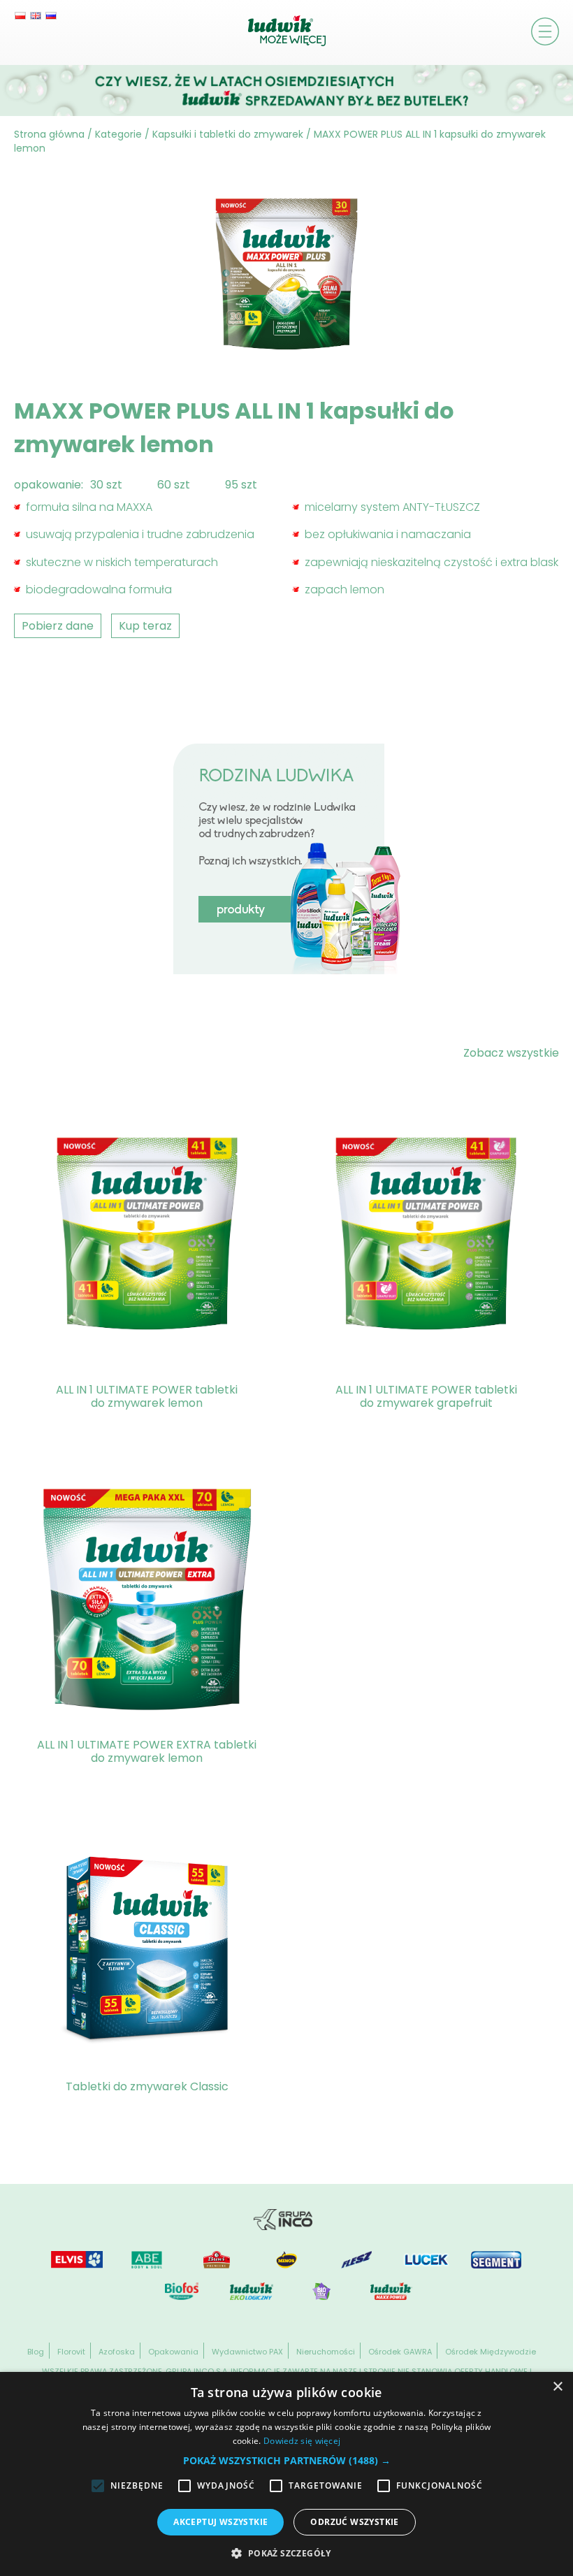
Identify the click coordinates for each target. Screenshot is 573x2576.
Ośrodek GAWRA (400, 2352)
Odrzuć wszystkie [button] (354, 2522)
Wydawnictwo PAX (247, 2352)
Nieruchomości (326, 2352)
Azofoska (117, 2352)
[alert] (286, 2474)
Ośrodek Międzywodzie (491, 2352)
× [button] (557, 2387)
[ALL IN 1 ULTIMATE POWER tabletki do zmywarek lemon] (147, 1236)
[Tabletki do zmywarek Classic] (147, 1951)
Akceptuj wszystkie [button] (220, 2522)
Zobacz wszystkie (511, 1053)
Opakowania (173, 2352)
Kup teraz (145, 626)
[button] (287, 2460)
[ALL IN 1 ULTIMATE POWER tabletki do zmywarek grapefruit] (426, 1236)
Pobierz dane (58, 626)
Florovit (71, 2352)
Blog (36, 2352)
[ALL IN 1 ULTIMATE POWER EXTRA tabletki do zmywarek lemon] (147, 1602)
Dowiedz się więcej (302, 2441)
